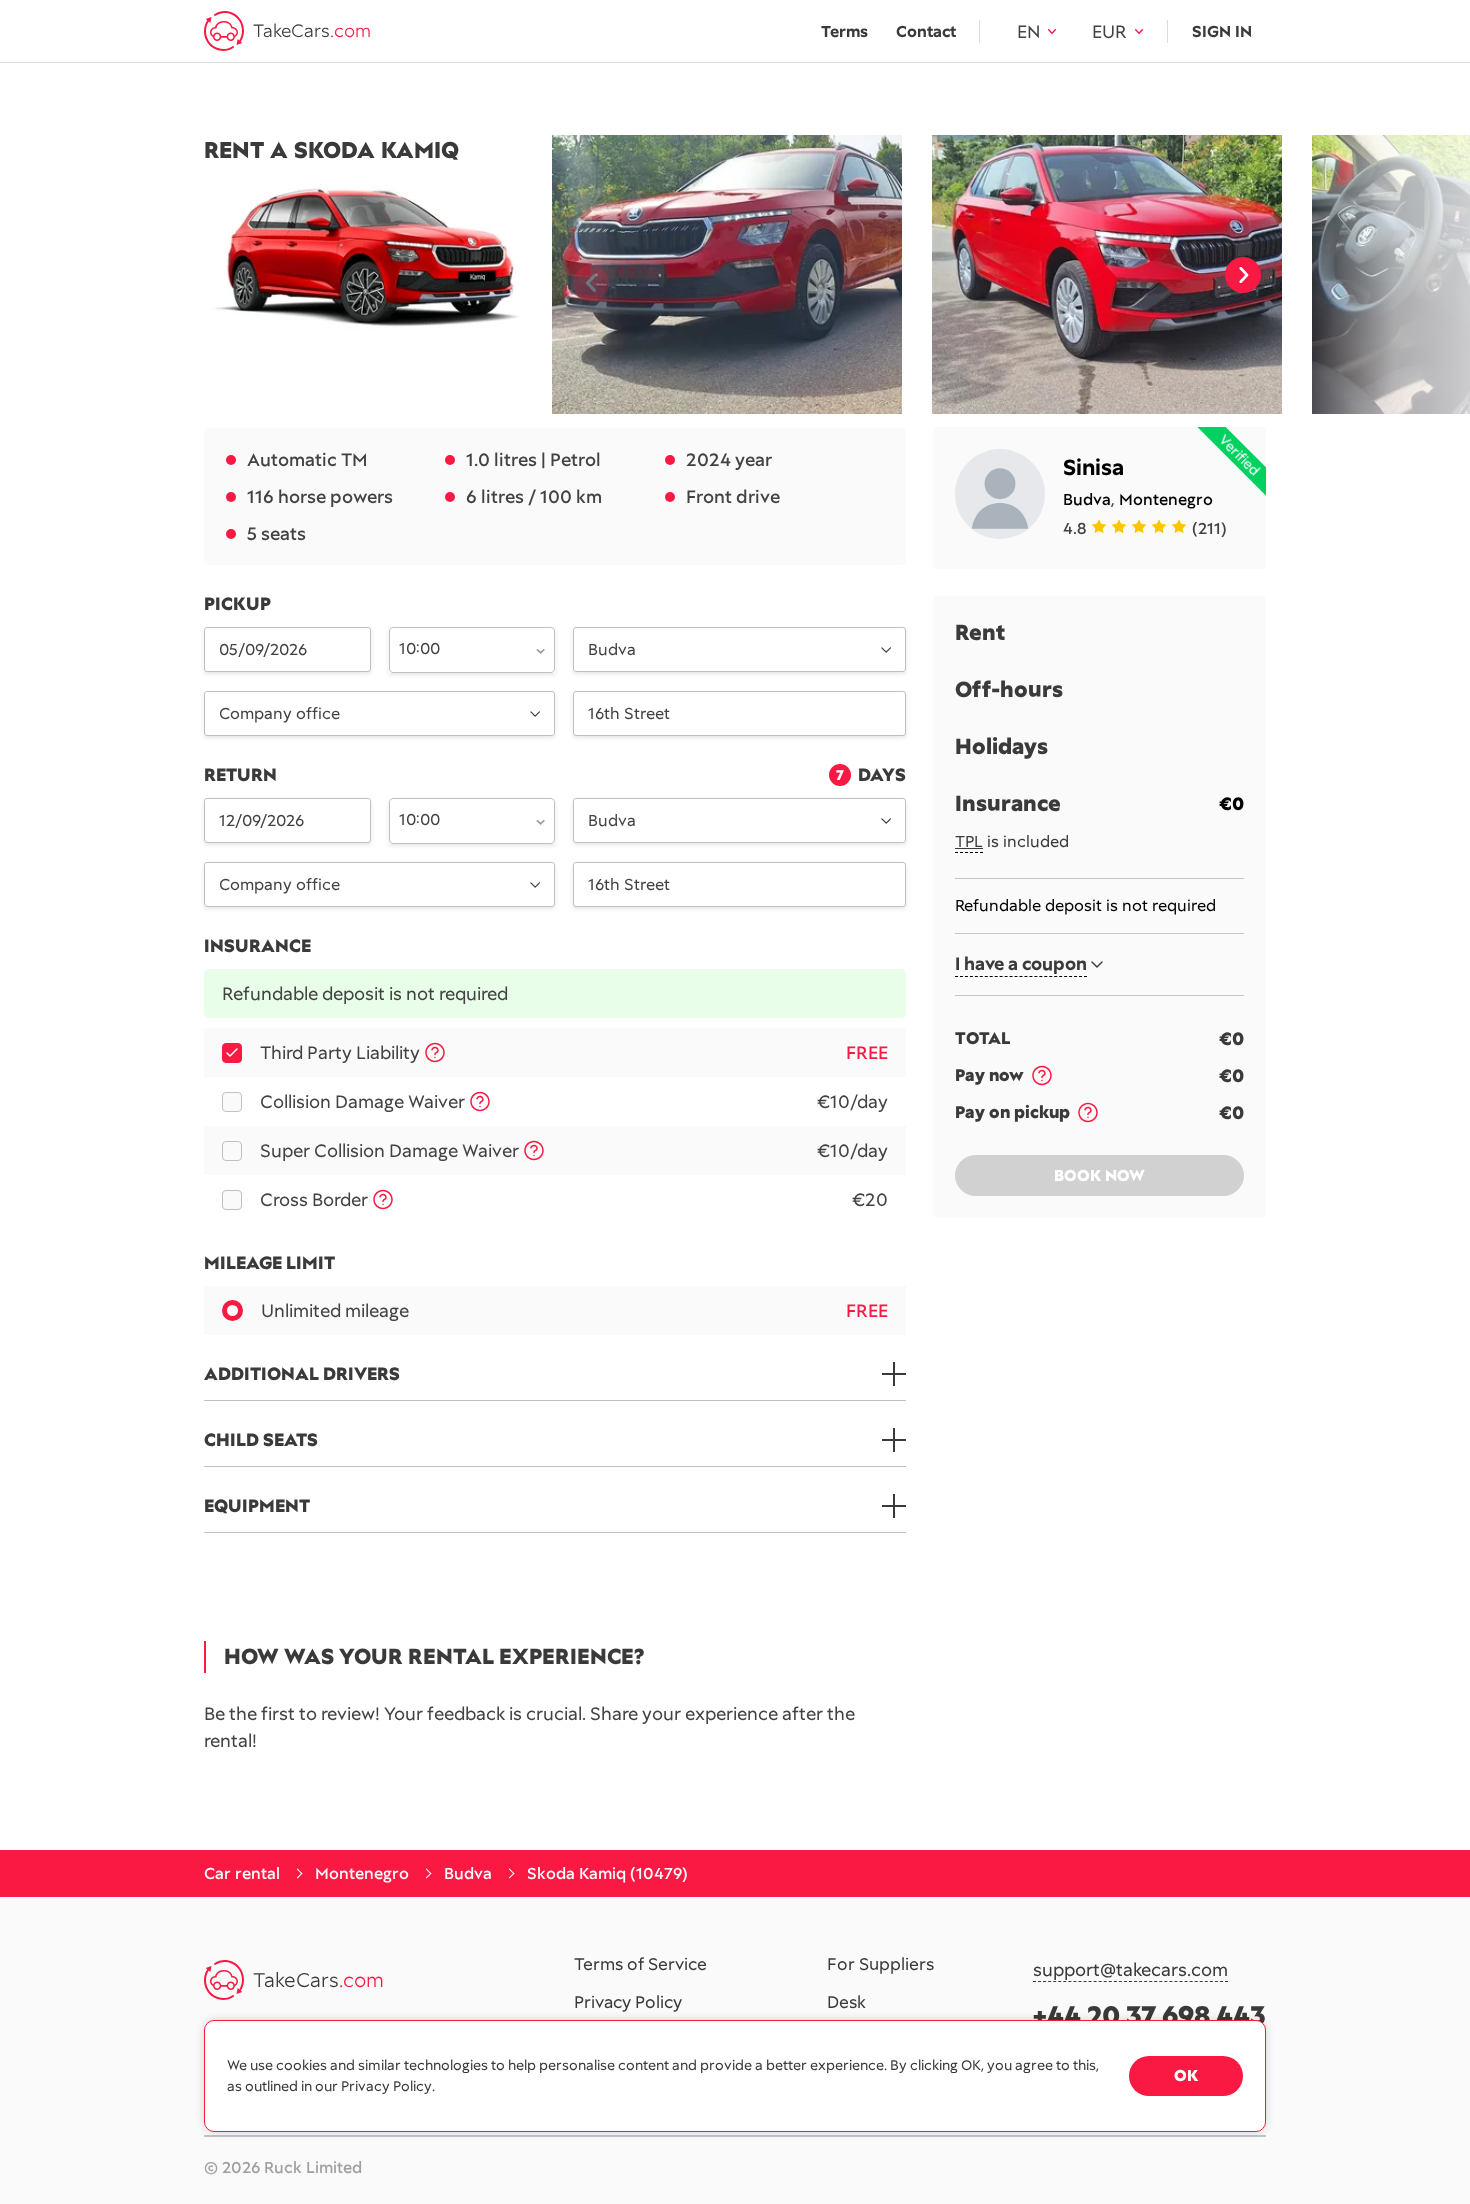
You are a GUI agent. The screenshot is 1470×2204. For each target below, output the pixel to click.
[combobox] (461, 648)
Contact (926, 31)
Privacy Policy (628, 2003)
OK (1186, 2075)
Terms (844, 31)
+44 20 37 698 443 (1149, 2015)
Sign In (1222, 31)
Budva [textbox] (612, 649)
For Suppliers (880, 1965)
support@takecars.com (1130, 1970)
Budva (1087, 499)
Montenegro (1166, 499)
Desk (846, 2003)
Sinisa (1093, 467)
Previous (583, 275)
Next (1243, 275)
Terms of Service (640, 1965)
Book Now (1099, 1175)
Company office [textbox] (279, 713)
